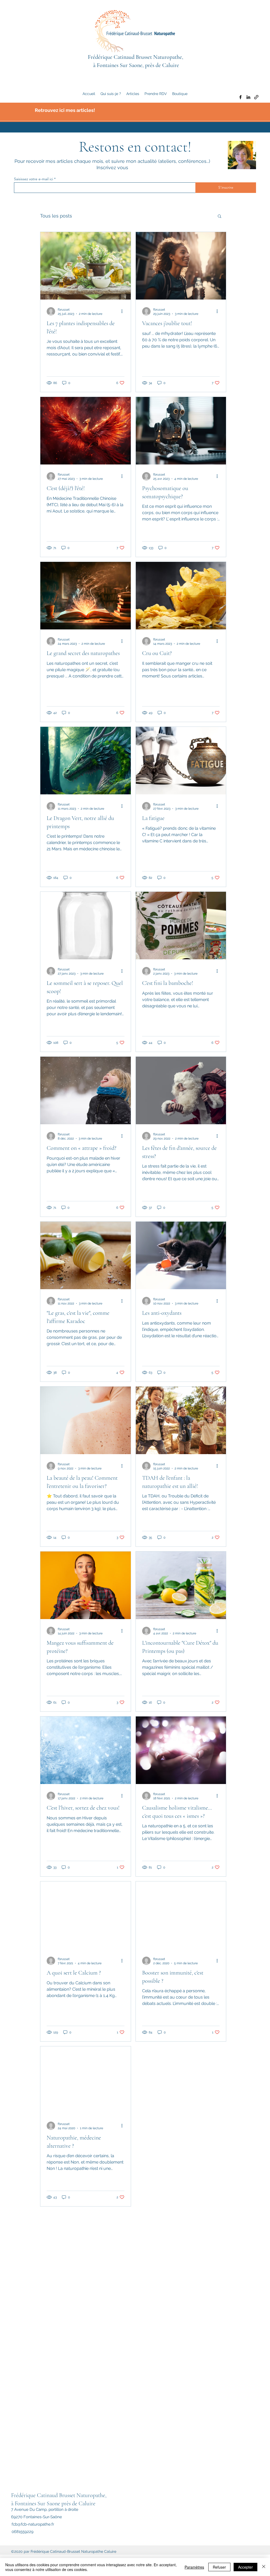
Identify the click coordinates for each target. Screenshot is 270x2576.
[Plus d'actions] (124, 311)
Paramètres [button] (194, 2567)
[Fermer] (264, 2567)
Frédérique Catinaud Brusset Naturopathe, (136, 57)
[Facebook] (240, 97)
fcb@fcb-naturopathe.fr (33, 2524)
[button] (220, 217)
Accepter (245, 2567)
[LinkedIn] (248, 97)
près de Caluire (78, 2503)
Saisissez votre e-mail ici (33, 179)
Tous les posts (56, 216)
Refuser (219, 2567)
